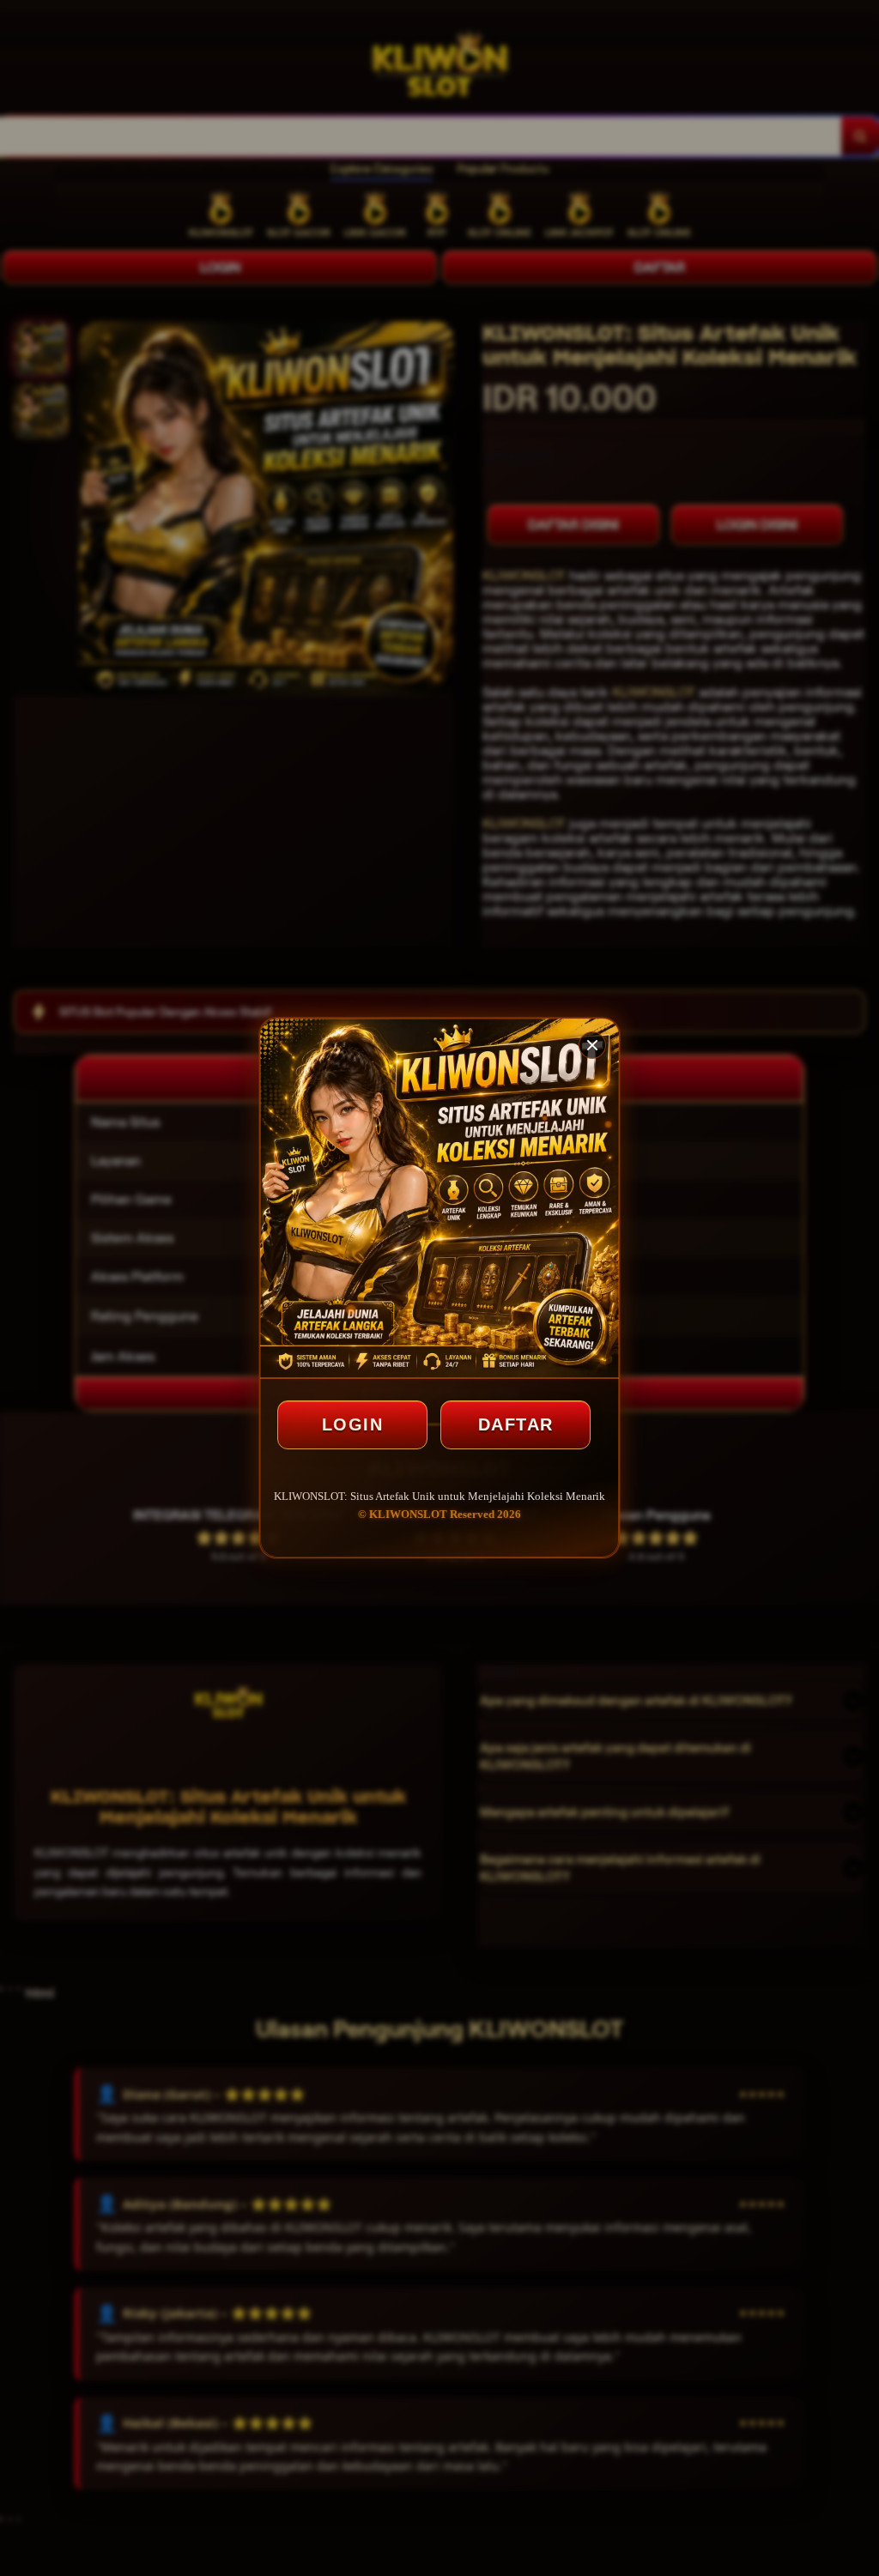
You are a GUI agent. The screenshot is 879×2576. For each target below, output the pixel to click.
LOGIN (353, 1424)
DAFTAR (516, 1424)
